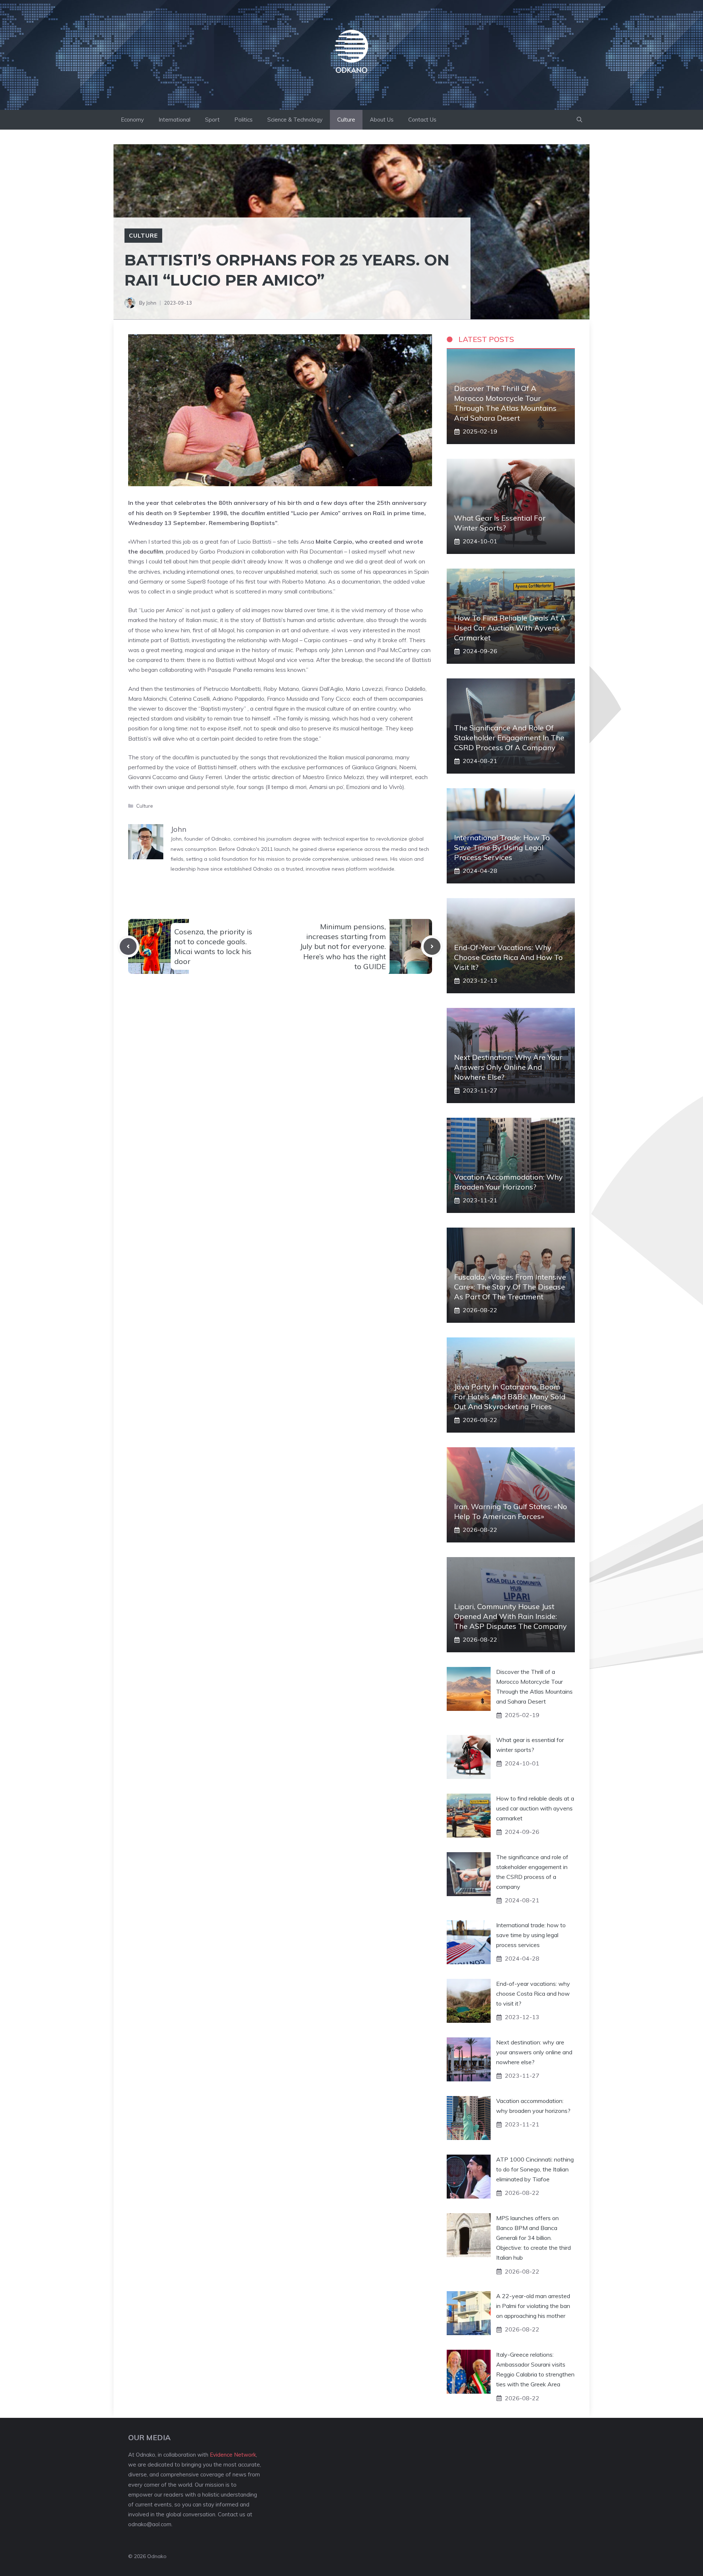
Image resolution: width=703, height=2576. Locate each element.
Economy (132, 120)
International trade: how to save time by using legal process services (502, 847)
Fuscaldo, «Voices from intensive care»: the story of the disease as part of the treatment (510, 1287)
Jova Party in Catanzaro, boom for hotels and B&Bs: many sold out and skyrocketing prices (510, 1397)
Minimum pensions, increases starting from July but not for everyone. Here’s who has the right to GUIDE (343, 946)
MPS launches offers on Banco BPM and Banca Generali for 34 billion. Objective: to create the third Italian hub (533, 2238)
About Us (382, 120)
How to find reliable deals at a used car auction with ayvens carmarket (510, 628)
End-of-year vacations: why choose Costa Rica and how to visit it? (508, 957)
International (174, 120)
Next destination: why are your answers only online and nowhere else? (508, 1067)
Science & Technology (295, 120)
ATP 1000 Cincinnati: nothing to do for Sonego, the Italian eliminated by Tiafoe (535, 2169)
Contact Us (422, 120)
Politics (243, 120)
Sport (212, 120)
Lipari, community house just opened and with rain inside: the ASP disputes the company (510, 1616)
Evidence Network (233, 2455)
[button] (579, 120)
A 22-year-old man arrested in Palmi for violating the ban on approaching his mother (533, 2306)
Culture (346, 120)
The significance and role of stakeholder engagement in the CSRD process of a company (509, 738)
